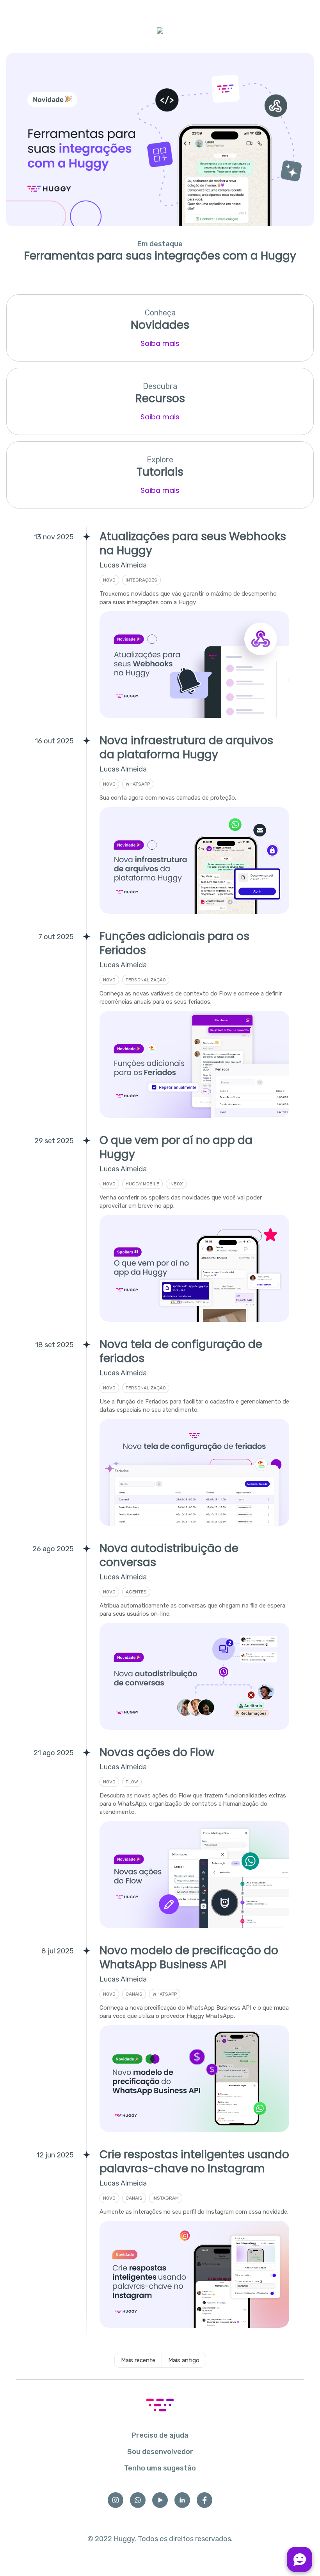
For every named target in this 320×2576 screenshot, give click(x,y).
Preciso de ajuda (160, 2435)
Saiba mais (160, 343)
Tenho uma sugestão (160, 2468)
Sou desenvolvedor (160, 2452)
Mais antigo (184, 2360)
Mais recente (138, 2360)
